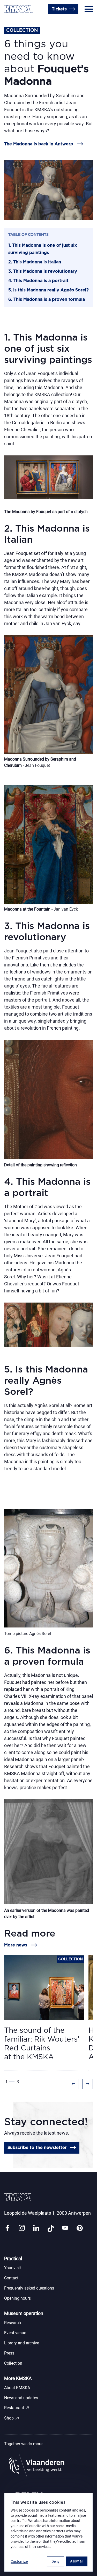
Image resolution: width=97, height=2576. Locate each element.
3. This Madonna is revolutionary (43, 271)
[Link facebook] (7, 2228)
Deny (55, 2561)
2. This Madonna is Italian (35, 262)
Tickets (59, 9)
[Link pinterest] (80, 2228)
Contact (11, 2278)
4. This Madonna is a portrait (38, 281)
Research (13, 2323)
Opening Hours (20, 22)
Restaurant (17, 2408)
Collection (13, 2363)
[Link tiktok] (51, 2228)
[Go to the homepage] (19, 9)
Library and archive (22, 2343)
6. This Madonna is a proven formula (47, 299)
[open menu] (89, 9)
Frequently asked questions (29, 2288)
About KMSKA (17, 2388)
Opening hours (17, 2298)
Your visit (13, 2268)
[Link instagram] (22, 2228)
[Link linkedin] (36, 2228)
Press (9, 2353)
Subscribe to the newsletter (37, 2148)
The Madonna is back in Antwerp (39, 144)
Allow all (77, 2561)
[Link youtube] (65, 2228)
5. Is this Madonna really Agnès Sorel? (48, 290)
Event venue (15, 2333)
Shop (12, 2418)
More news (16, 1945)
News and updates (21, 2398)
